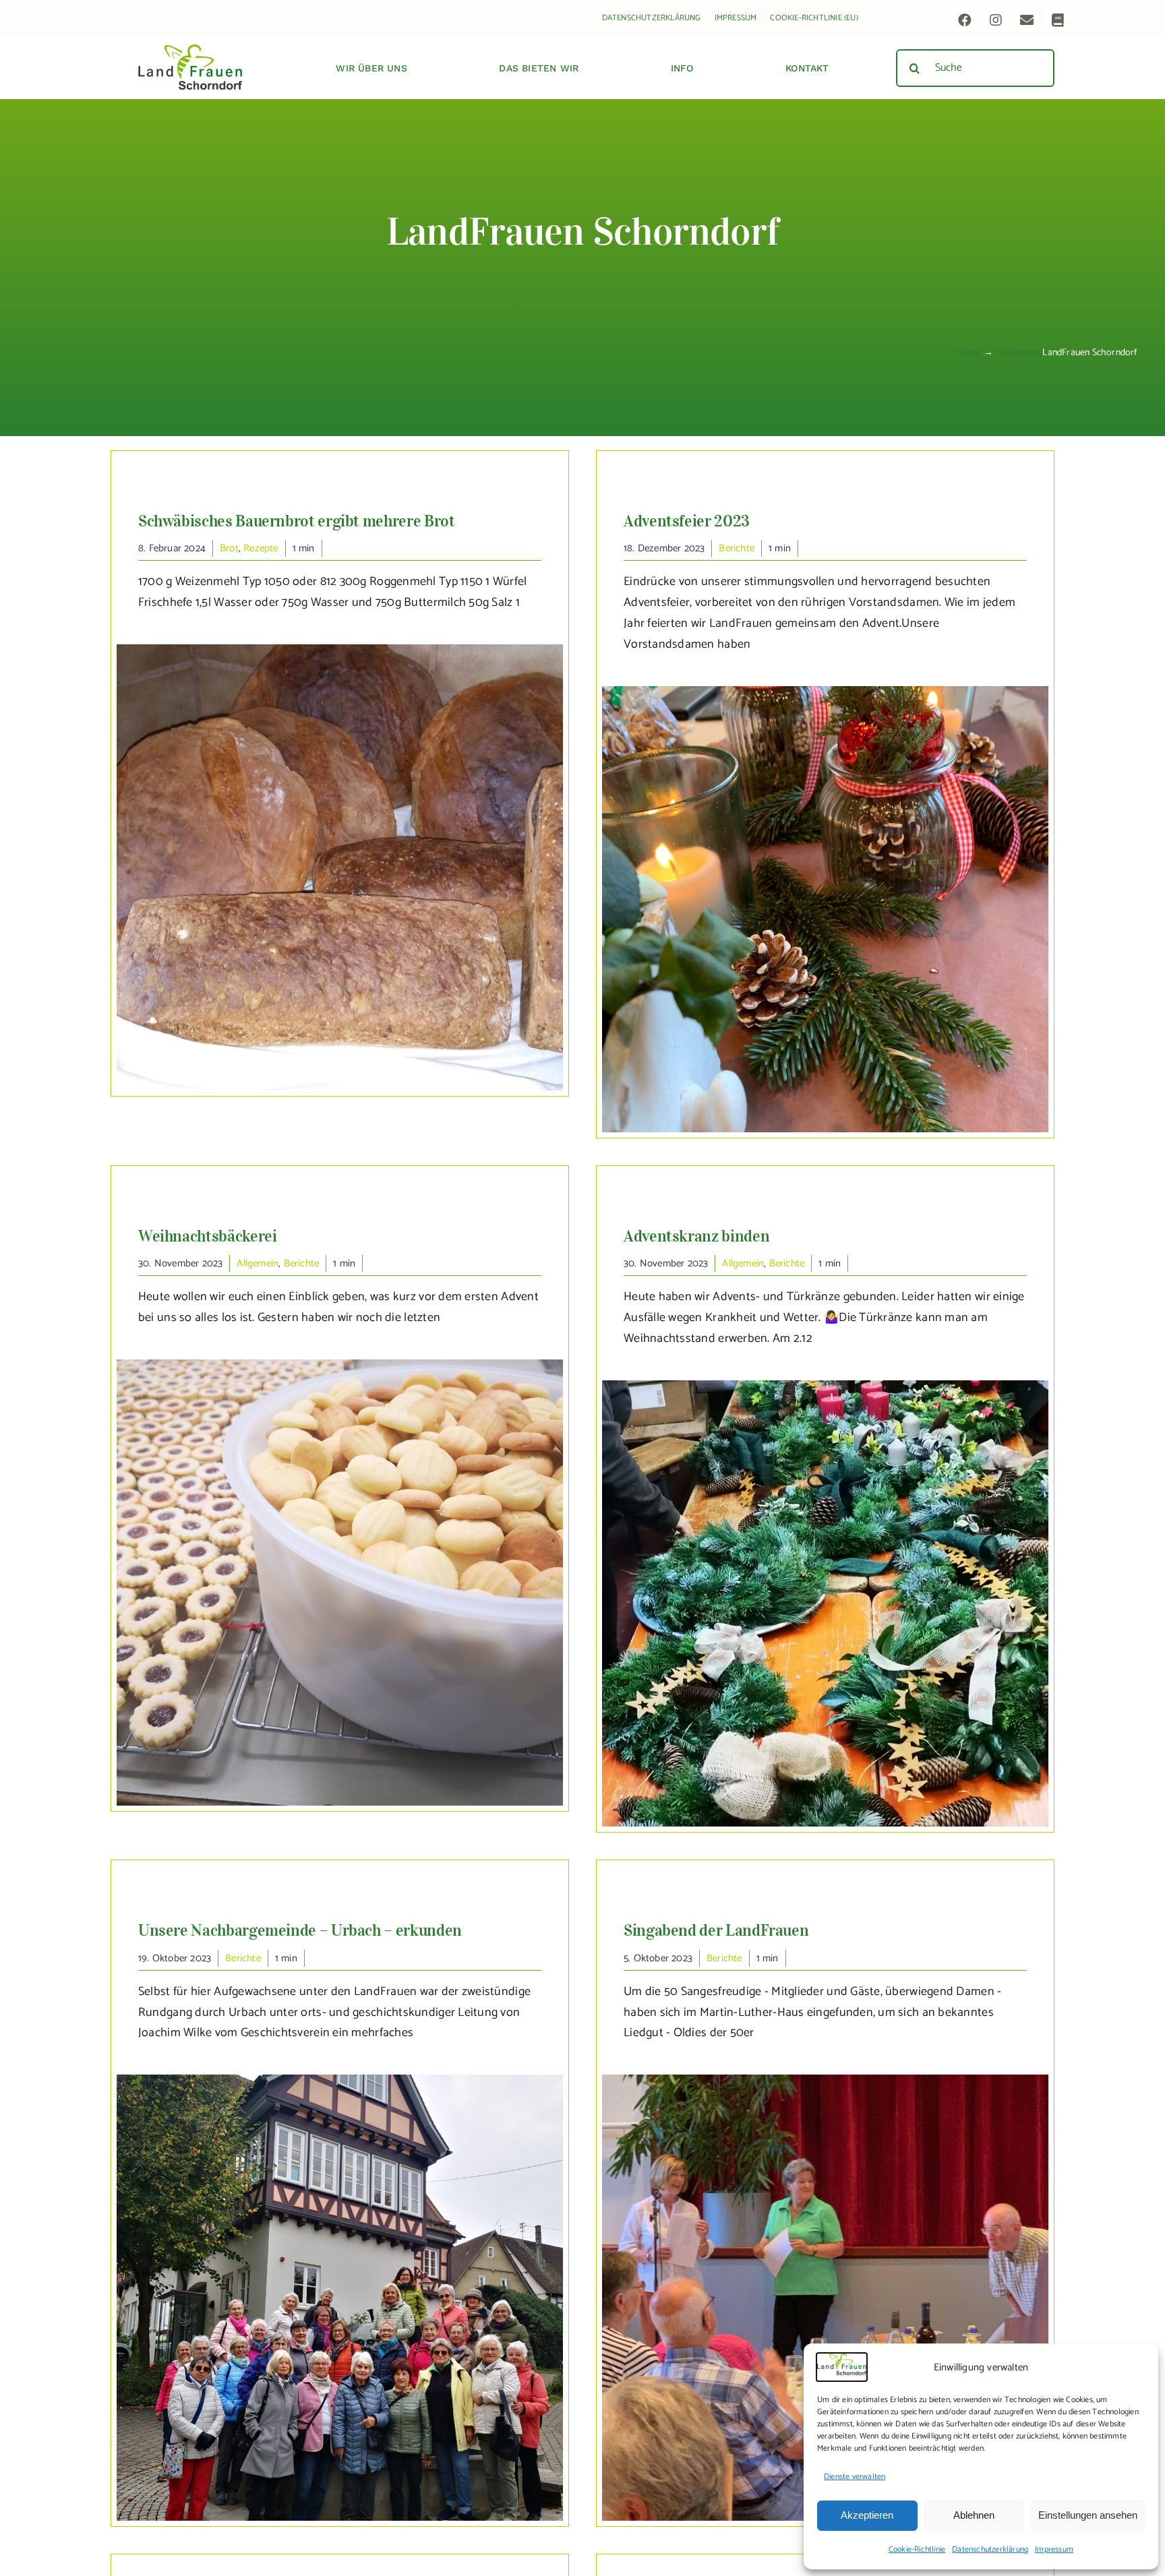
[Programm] (1058, 20)
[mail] (1027, 20)
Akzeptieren (867, 2515)
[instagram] (996, 20)
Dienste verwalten (855, 2477)
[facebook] (965, 20)
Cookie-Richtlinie (917, 2549)
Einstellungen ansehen (1088, 2515)
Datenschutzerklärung (990, 2549)
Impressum (1054, 2549)
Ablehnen (974, 2515)
